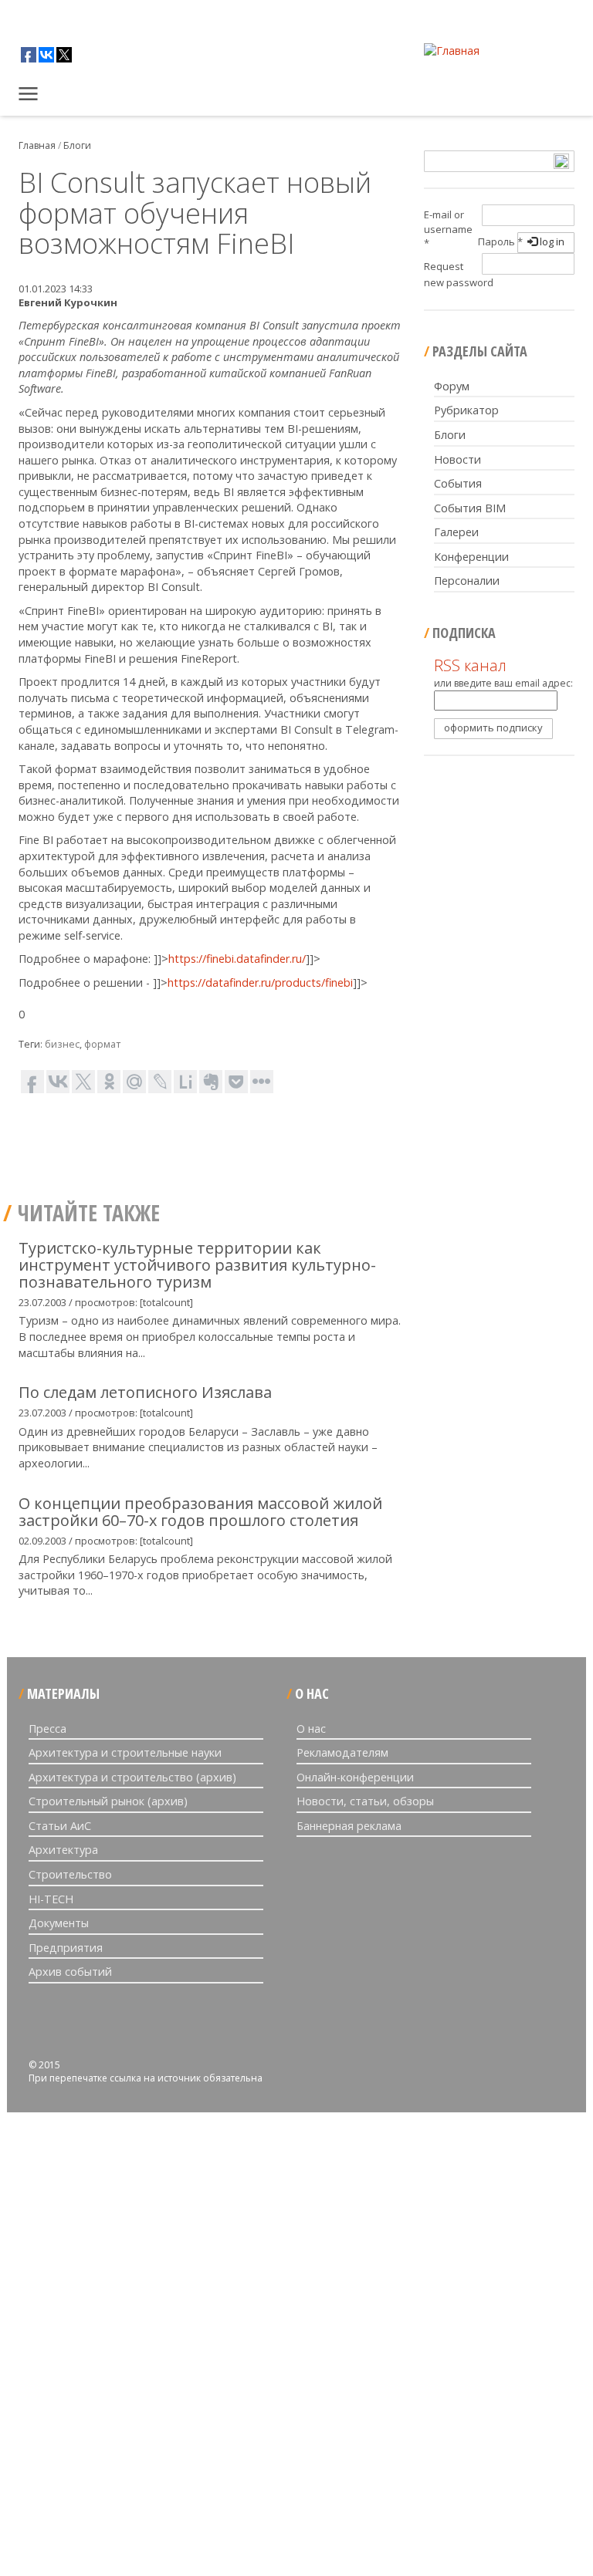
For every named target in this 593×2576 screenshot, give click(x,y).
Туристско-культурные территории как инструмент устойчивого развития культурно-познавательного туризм (197, 1265)
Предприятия (66, 1948)
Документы (59, 1923)
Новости (457, 459)
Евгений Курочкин (68, 302)
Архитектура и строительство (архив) (132, 1777)
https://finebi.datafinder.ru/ (237, 959)
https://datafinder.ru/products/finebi (260, 982)
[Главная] (452, 51)
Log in (551, 241)
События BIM (470, 508)
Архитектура (63, 1850)
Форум (452, 386)
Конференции (471, 557)
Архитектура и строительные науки (125, 1752)
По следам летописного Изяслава (145, 1392)
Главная (30, 96)
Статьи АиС (60, 1826)
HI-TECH (51, 1899)
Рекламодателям (342, 1752)
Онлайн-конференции (355, 1777)
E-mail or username (448, 229)
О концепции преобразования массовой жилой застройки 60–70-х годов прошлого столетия (200, 1512)
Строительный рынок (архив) (108, 1801)
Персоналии (467, 581)
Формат (102, 1044)
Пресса (47, 1729)
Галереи (456, 532)
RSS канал (470, 665)
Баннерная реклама (349, 1826)
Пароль (500, 241)
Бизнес (62, 1044)
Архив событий (70, 1972)
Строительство (70, 1874)
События (458, 483)
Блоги (77, 145)
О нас (311, 1729)
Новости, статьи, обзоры (365, 1801)
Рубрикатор (466, 410)
